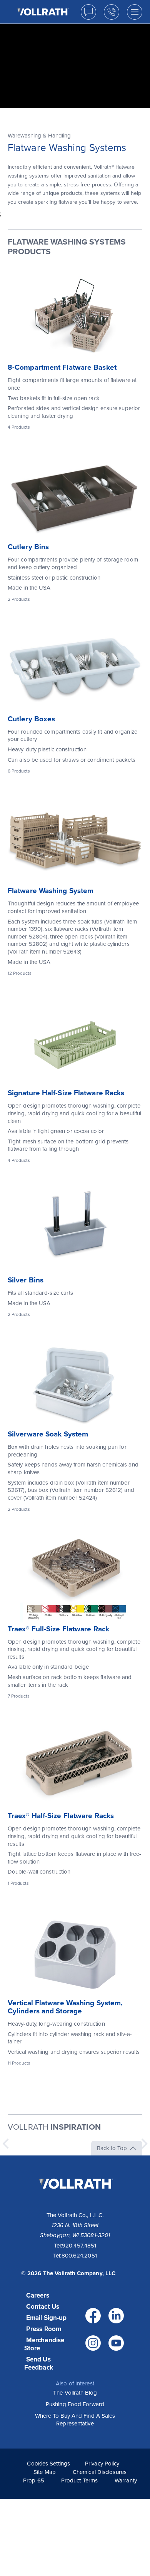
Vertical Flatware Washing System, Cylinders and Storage (65, 2007)
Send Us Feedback (39, 2363)
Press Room (44, 2329)
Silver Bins (26, 1280)
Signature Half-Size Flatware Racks (66, 1093)
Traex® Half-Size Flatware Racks (61, 1816)
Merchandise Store (44, 2344)
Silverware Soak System (48, 1434)
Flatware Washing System (51, 891)
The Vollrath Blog (75, 2393)
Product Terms (79, 2480)
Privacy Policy (102, 2464)
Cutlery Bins (28, 547)
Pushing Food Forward (75, 2404)
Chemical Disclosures (100, 2472)
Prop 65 (34, 2480)
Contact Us (43, 2307)
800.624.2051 (79, 2256)
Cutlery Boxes (31, 719)
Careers (38, 2295)
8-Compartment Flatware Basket (62, 367)
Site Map (45, 2472)
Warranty (126, 2480)
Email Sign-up (46, 2318)
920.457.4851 (79, 2246)
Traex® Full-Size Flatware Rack (58, 1629)
